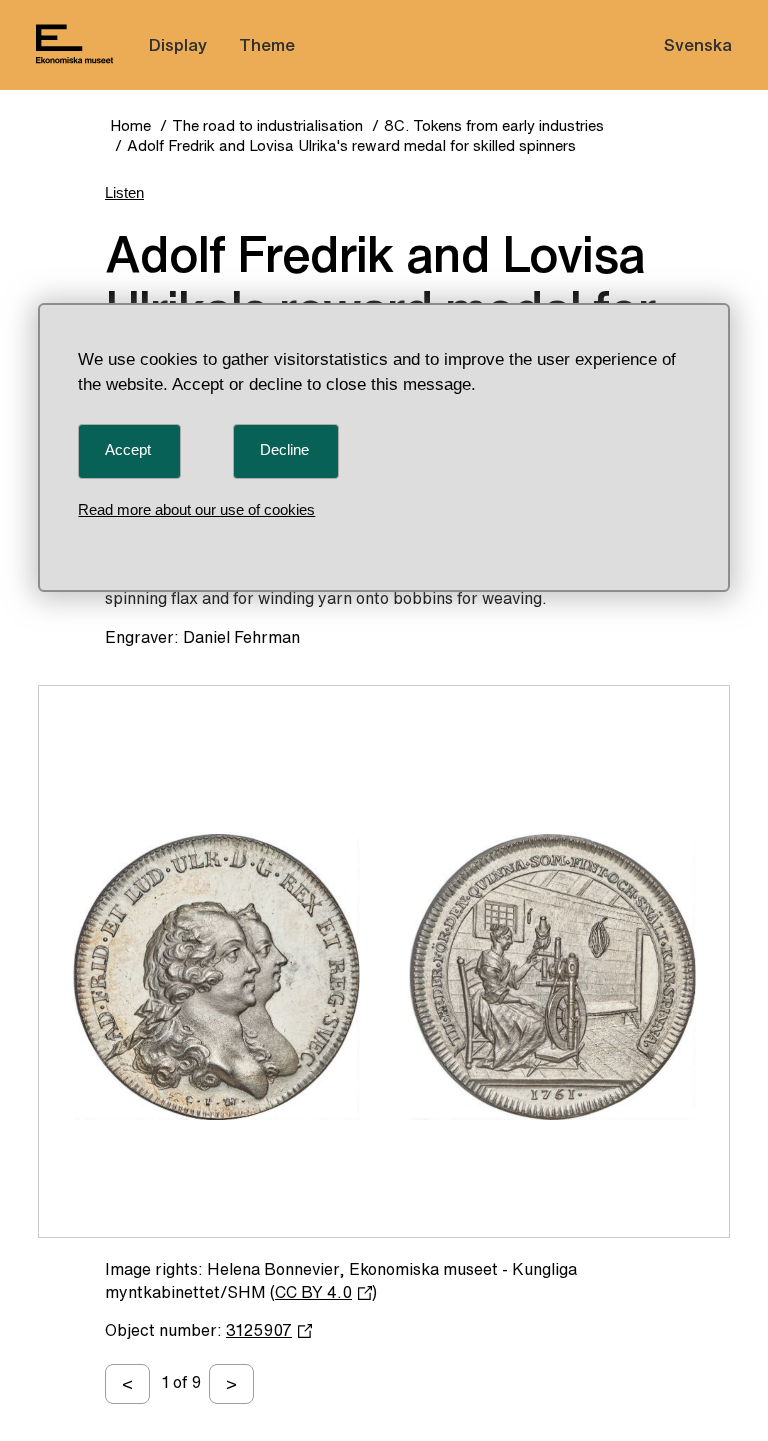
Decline (284, 449)
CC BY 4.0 (313, 1292)
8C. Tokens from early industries (494, 125)
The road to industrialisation (267, 125)
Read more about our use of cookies (196, 509)
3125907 (259, 1330)
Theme (267, 44)
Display (178, 44)
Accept (128, 449)
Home (130, 125)
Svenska (698, 44)
